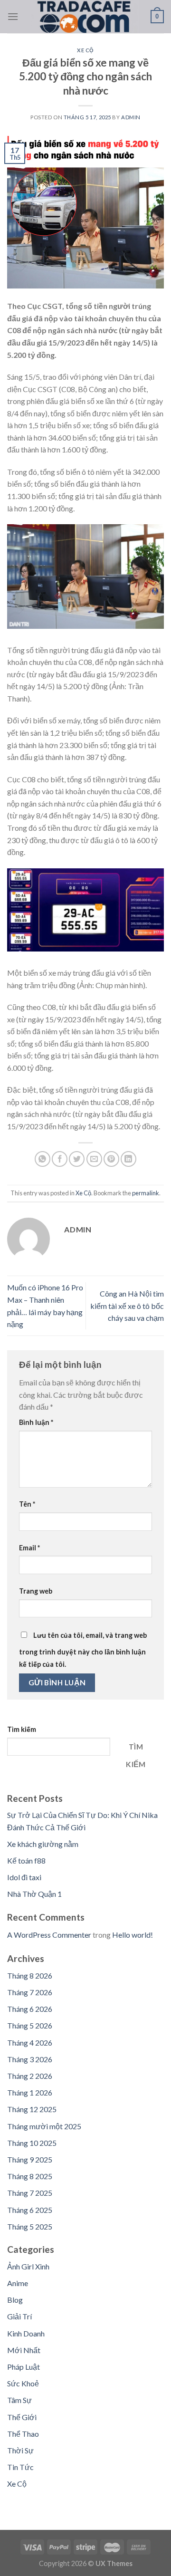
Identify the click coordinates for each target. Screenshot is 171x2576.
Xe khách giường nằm (43, 1844)
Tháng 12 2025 (32, 2109)
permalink (146, 1193)
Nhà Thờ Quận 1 (34, 1894)
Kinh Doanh (26, 2333)
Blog (15, 2300)
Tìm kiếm (22, 1729)
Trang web (36, 1591)
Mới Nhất (24, 2350)
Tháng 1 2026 (30, 2092)
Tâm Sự (19, 2400)
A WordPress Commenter (49, 1935)
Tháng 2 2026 (30, 2076)
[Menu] (13, 16)
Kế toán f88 (26, 1860)
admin (131, 117)
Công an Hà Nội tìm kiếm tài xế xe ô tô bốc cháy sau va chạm (127, 1306)
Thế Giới (22, 2417)
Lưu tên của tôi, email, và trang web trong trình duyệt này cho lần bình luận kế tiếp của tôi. (83, 1650)
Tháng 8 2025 (30, 2176)
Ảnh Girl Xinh (28, 2266)
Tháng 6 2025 (30, 2210)
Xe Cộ (85, 50)
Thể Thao (23, 2434)
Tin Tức (20, 2467)
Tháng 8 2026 (30, 1975)
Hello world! (133, 1935)
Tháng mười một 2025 (44, 2126)
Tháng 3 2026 (30, 2059)
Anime (18, 2283)
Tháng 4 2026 (30, 2043)
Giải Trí (19, 2316)
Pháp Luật (24, 2367)
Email (29, 1548)
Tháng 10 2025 (32, 2143)
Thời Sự (20, 2450)
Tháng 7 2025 (30, 2193)
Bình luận (36, 1422)
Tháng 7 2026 (30, 1992)
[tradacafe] (85, 17)
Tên (27, 1504)
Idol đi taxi (24, 1877)
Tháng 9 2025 (30, 2159)
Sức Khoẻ (23, 2383)
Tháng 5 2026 (30, 2025)
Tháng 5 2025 (30, 2226)
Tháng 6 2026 (30, 2009)
